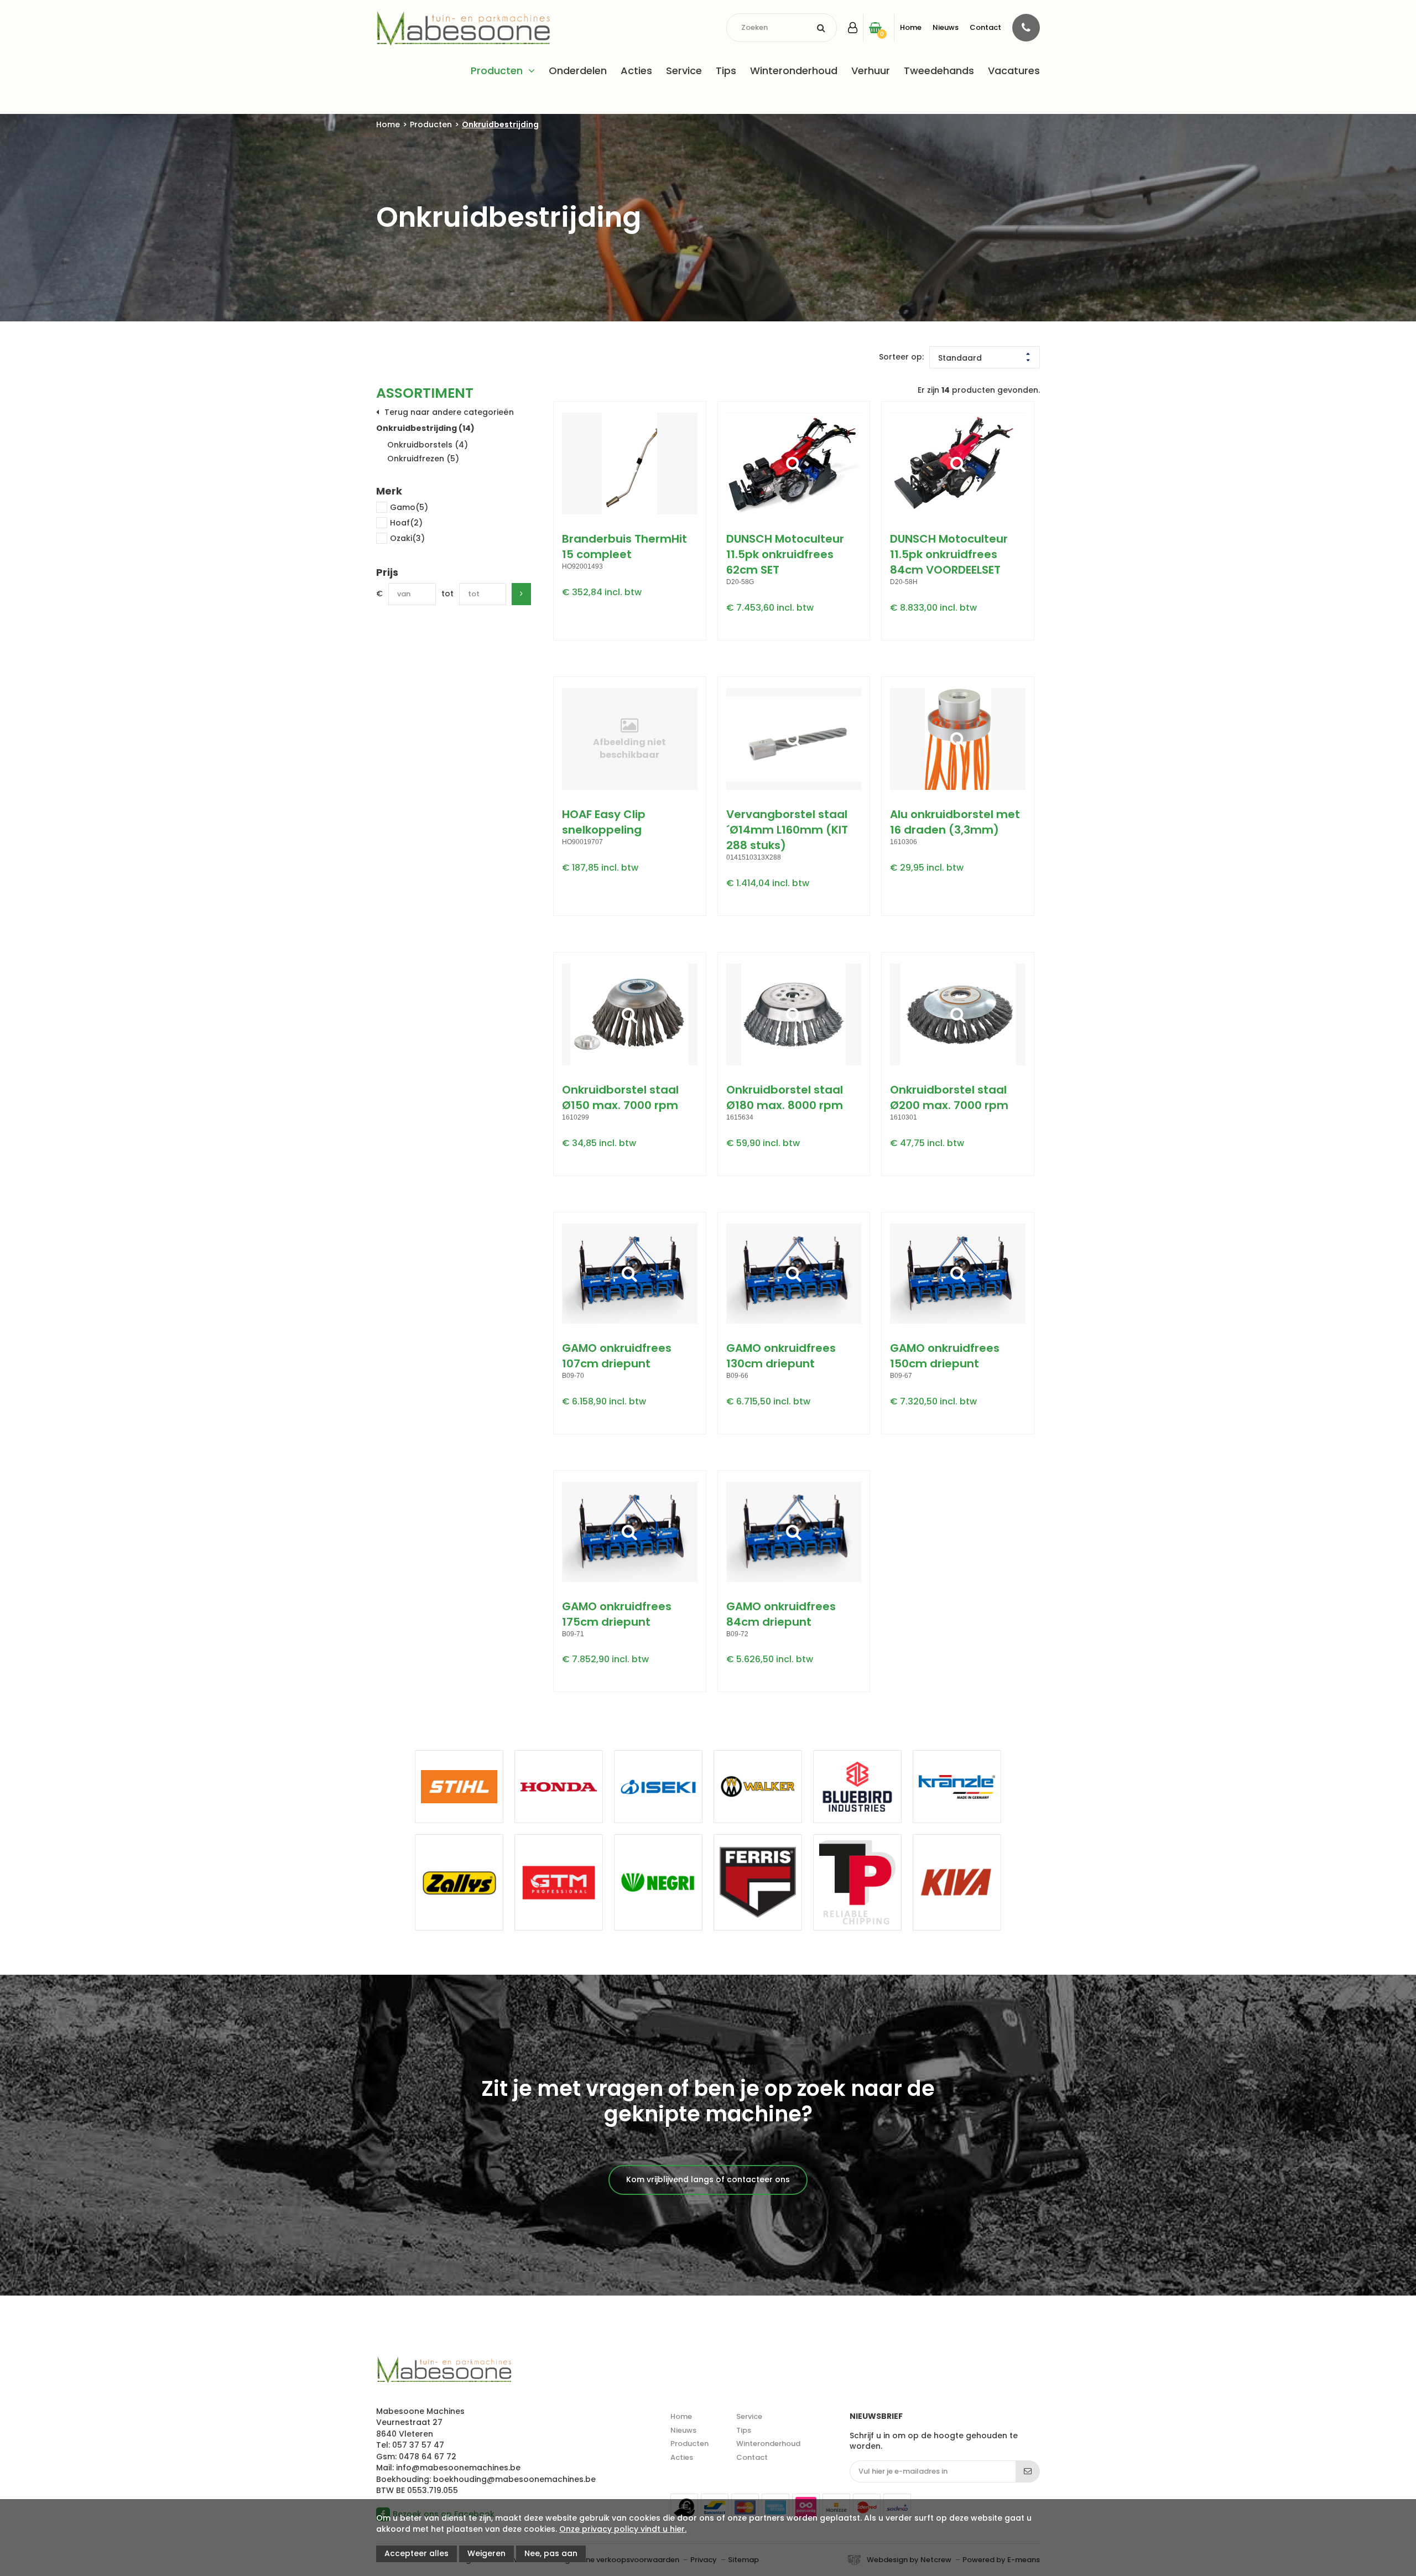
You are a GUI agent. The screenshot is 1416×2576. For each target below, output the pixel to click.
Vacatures (1014, 71)
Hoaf (406, 523)
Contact (985, 27)
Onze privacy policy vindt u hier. (623, 2529)
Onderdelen (578, 71)
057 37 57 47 (418, 2445)
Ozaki (407, 538)
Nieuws (946, 27)
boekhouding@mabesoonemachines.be (514, 2479)
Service (684, 71)
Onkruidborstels (428, 445)
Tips (726, 71)
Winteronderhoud (794, 71)
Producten (497, 71)
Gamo (409, 507)
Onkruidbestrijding (500, 125)
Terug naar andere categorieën (449, 412)
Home (911, 27)
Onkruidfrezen (423, 459)
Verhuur (871, 71)
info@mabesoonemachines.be (458, 2468)
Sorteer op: (901, 357)
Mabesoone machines (444, 2370)
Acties (636, 71)
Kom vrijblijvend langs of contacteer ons (708, 2179)
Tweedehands (939, 71)
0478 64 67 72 (428, 2457)
